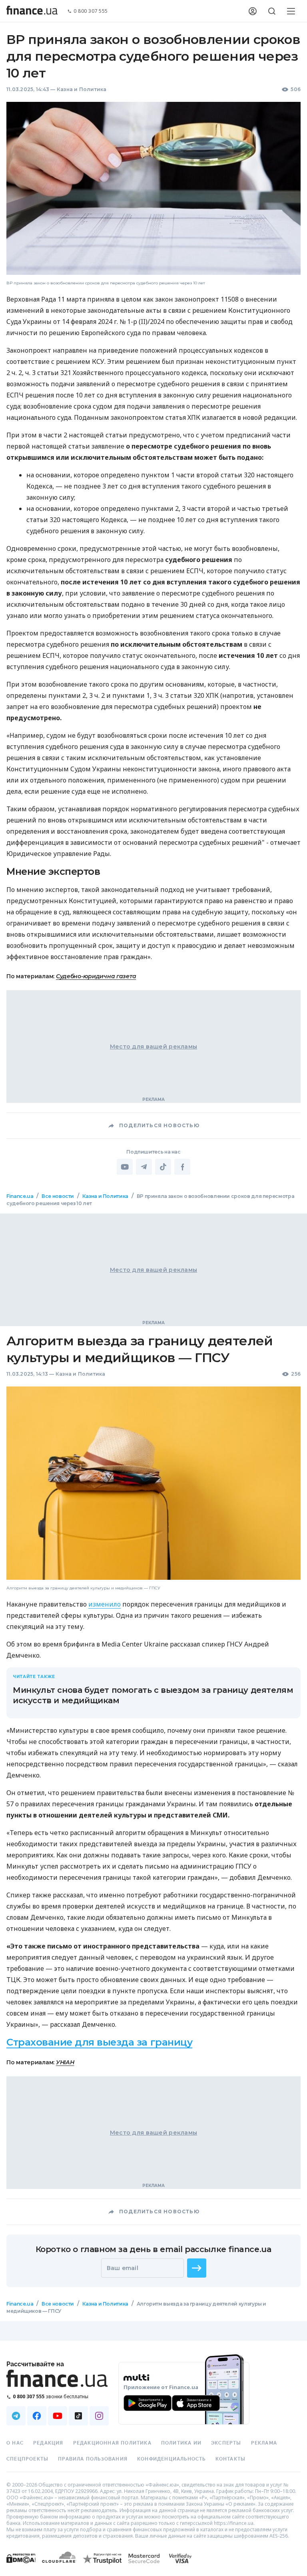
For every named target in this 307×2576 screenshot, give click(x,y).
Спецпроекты (27, 2459)
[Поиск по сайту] (272, 11)
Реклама (264, 2443)
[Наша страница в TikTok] (78, 2416)
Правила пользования (93, 2459)
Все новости (58, 1196)
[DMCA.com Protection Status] (21, 2566)
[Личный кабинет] (253, 11)
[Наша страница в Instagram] (99, 2416)
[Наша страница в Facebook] (37, 2416)
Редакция (48, 2443)
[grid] (153, 1767)
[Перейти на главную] (32, 11)
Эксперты (226, 2443)
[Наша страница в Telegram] (16, 2416)
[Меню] (291, 11)
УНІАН (65, 2062)
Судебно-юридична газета (96, 976)
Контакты (231, 2459)
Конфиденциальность (171, 2459)
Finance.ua (20, 1196)
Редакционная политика (112, 2443)
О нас (15, 2443)
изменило (105, 1604)
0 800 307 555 (91, 11)
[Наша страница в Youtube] (58, 2416)
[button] (197, 2268)
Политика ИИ (181, 2443)
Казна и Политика (82, 89)
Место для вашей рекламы (153, 1047)
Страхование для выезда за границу (99, 2042)
